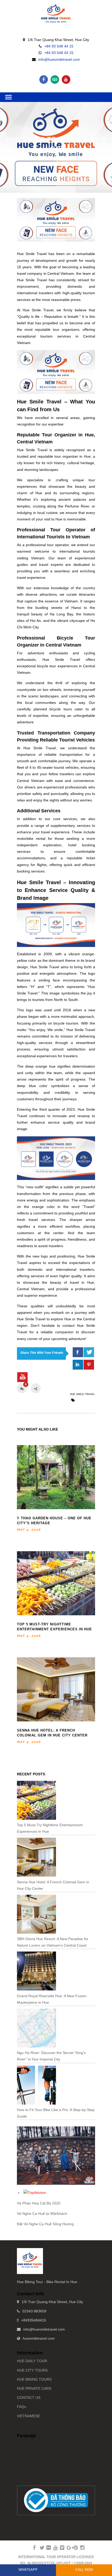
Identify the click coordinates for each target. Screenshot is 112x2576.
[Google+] (67, 2548)
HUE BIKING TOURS (34, 2379)
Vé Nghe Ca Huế (31, 2214)
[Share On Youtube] (22, 1377)
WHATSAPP (28, 2570)
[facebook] (78, 1352)
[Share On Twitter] (89, 1352)
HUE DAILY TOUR (32, 2361)
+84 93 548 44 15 (59, 46)
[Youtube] (66, 80)
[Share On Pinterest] (89, 1365)
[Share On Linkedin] (78, 1365)
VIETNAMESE (29, 2416)
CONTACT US (29, 2398)
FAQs (21, 2407)
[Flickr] (46, 2548)
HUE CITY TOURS (32, 2370)
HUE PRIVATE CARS (34, 2388)
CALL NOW (84, 2570)
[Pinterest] (73, 2548)
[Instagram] (80, 2548)
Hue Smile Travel (82, 1394)
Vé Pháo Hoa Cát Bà (34, 2203)
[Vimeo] (60, 2548)
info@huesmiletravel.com (59, 59)
